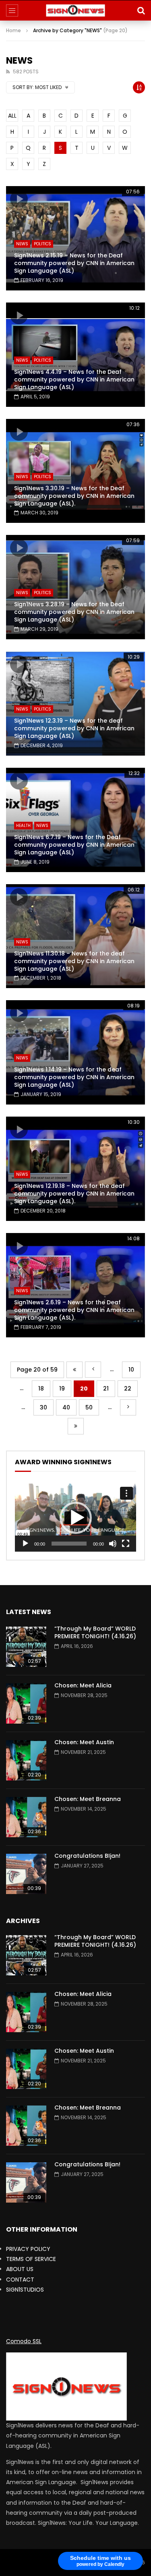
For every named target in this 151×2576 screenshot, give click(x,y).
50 (89, 1407)
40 (66, 1407)
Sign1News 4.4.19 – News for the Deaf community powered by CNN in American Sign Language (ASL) (74, 379)
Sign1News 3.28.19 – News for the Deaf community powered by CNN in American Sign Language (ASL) (74, 612)
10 (131, 1370)
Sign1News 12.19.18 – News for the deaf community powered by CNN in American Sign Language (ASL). (74, 1194)
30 (43, 1407)
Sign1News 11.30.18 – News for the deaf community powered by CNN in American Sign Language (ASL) (74, 961)
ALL (12, 116)
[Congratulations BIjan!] (26, 1874)
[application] (75, 1518)
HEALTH (23, 826)
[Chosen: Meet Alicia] (26, 1704)
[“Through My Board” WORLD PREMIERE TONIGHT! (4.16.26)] (26, 1647)
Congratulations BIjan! (87, 1856)
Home (13, 30)
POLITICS (42, 244)
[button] (76, 1518)
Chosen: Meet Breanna (88, 1799)
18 (41, 1389)
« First (74, 1370)
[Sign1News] (75, 10)
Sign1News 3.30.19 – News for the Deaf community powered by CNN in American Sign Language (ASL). (74, 496)
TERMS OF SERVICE (31, 2259)
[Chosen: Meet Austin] (26, 1760)
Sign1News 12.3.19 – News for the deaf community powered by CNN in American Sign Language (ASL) (74, 728)
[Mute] (113, 1544)
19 (62, 1389)
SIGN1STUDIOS (25, 2290)
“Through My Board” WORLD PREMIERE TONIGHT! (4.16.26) (95, 1632)
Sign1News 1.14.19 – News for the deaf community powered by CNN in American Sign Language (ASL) (74, 1077)
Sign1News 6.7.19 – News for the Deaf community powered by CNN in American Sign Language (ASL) (74, 845)
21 (106, 1389)
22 (128, 1389)
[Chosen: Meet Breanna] (26, 1817)
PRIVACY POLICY (28, 2249)
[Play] (25, 1544)
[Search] (141, 10)
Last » (76, 1426)
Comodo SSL (24, 2341)
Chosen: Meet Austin (84, 1742)
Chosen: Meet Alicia (83, 1685)
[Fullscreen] (126, 1544)
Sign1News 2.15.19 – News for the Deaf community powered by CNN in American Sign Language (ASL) (74, 263)
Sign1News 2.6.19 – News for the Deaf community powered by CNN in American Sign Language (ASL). (74, 1310)
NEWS (22, 244)
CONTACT (20, 2280)
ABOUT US (20, 2269)
